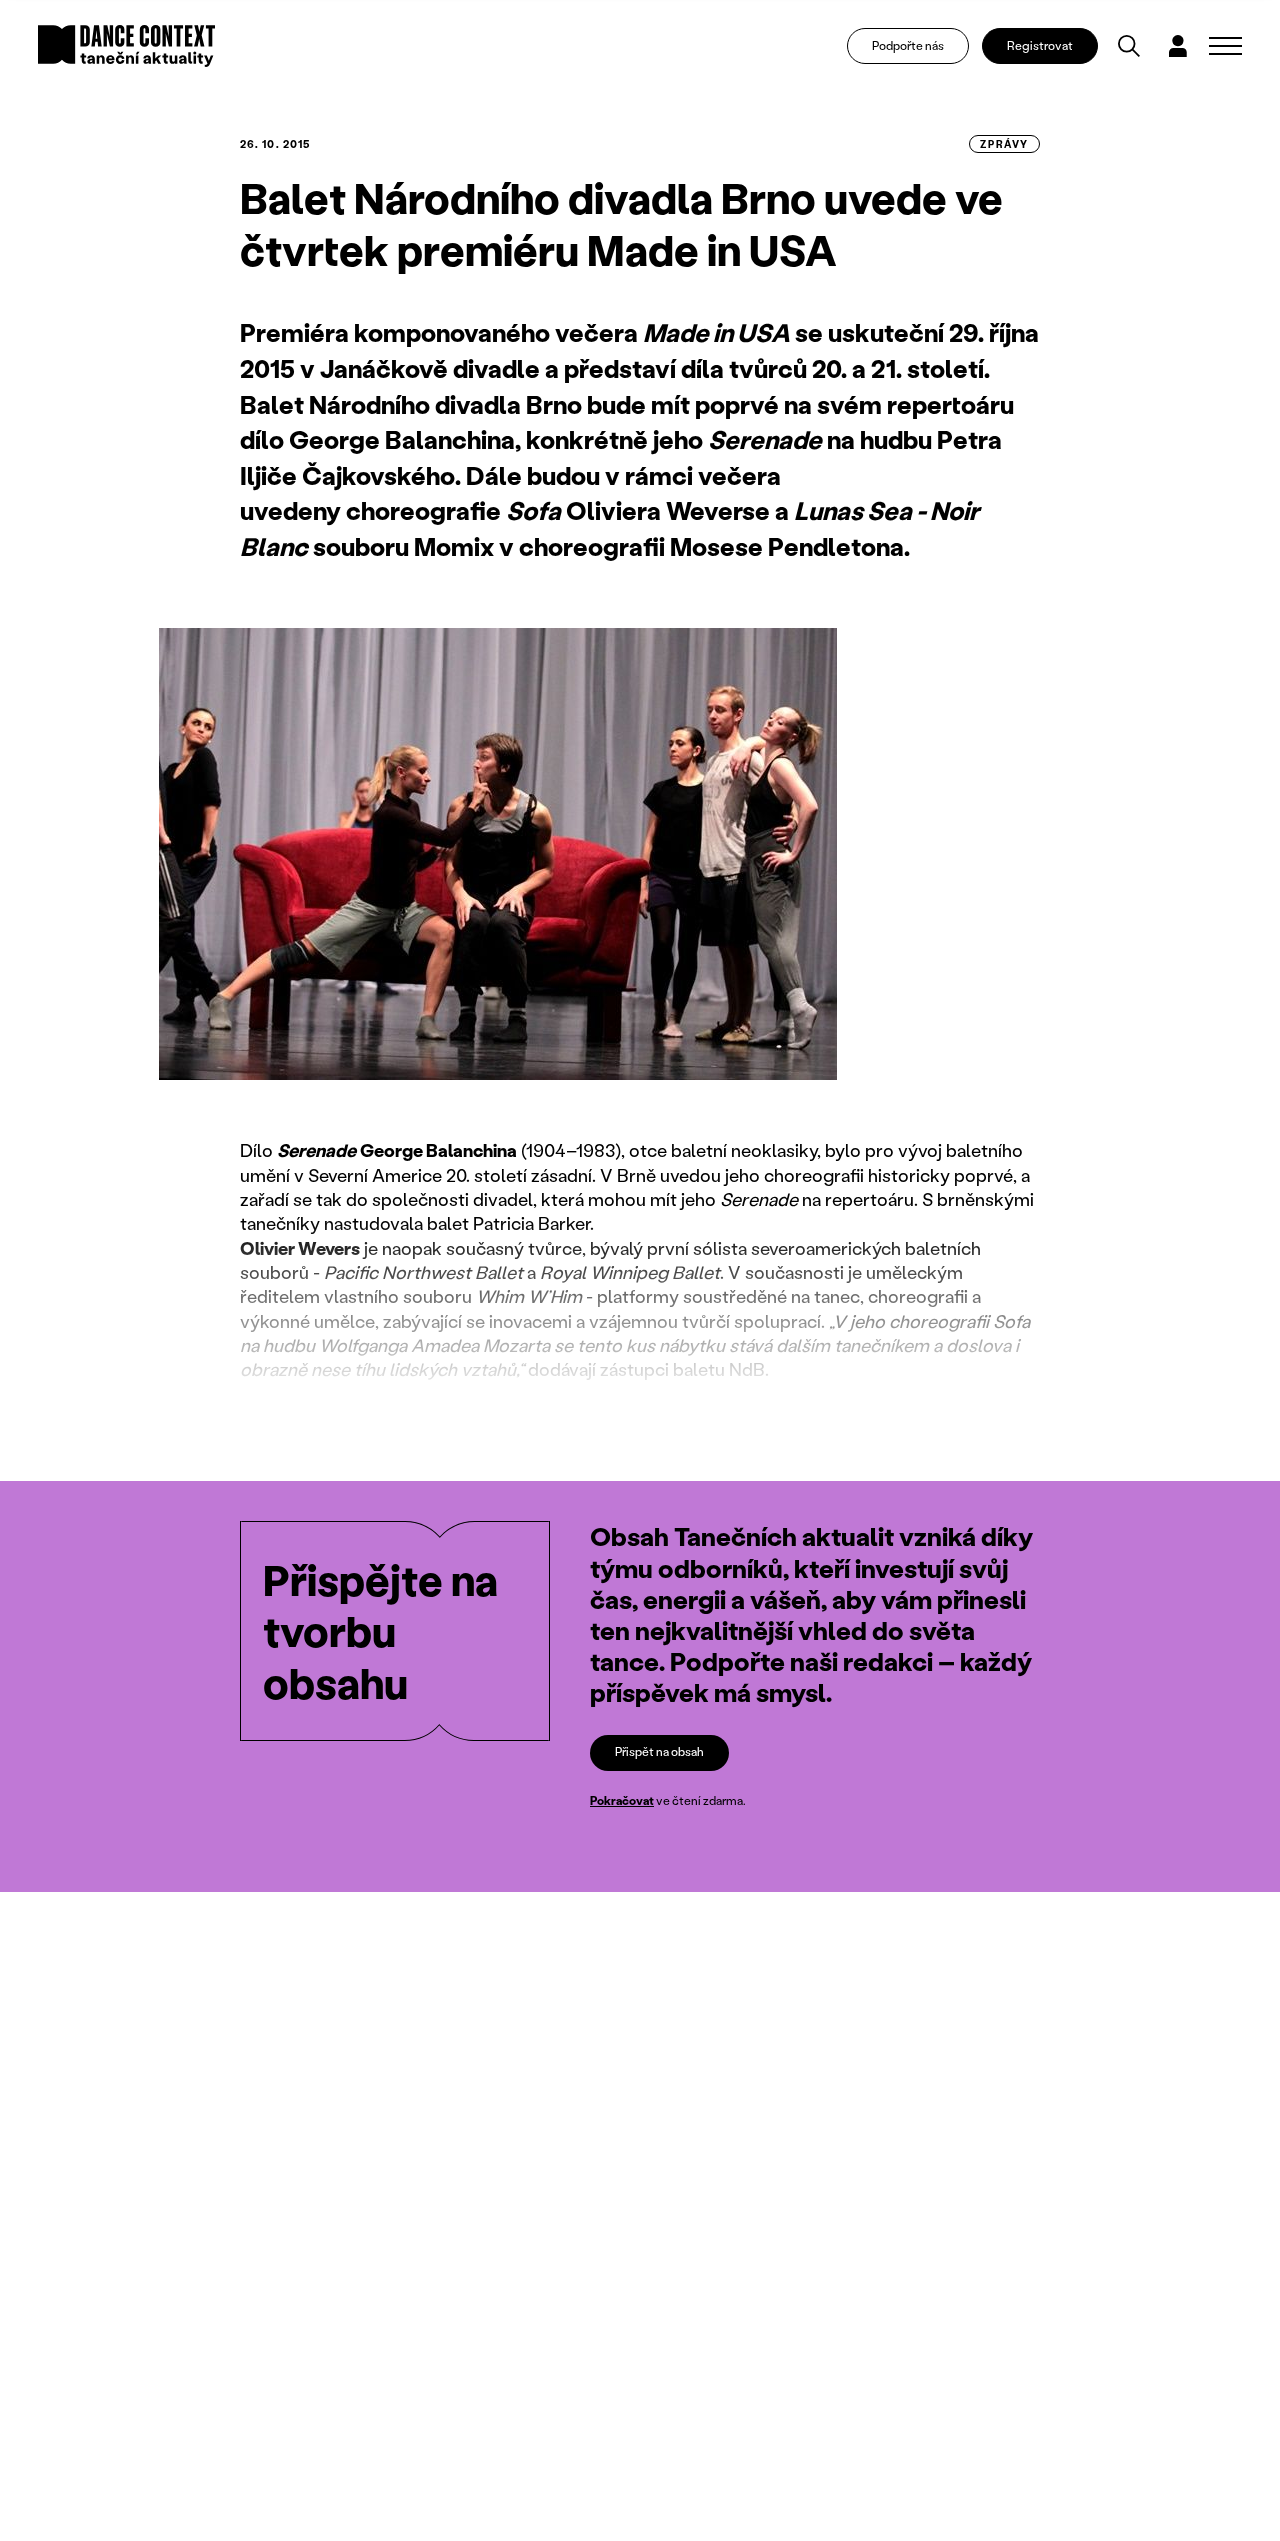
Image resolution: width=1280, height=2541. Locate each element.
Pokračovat (622, 1800)
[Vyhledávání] (1129, 46)
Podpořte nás (908, 45)
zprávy (1004, 144)
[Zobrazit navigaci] (1225, 46)
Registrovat (1040, 45)
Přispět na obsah (659, 1751)
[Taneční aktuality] (126, 46)
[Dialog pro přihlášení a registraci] (1178, 46)
